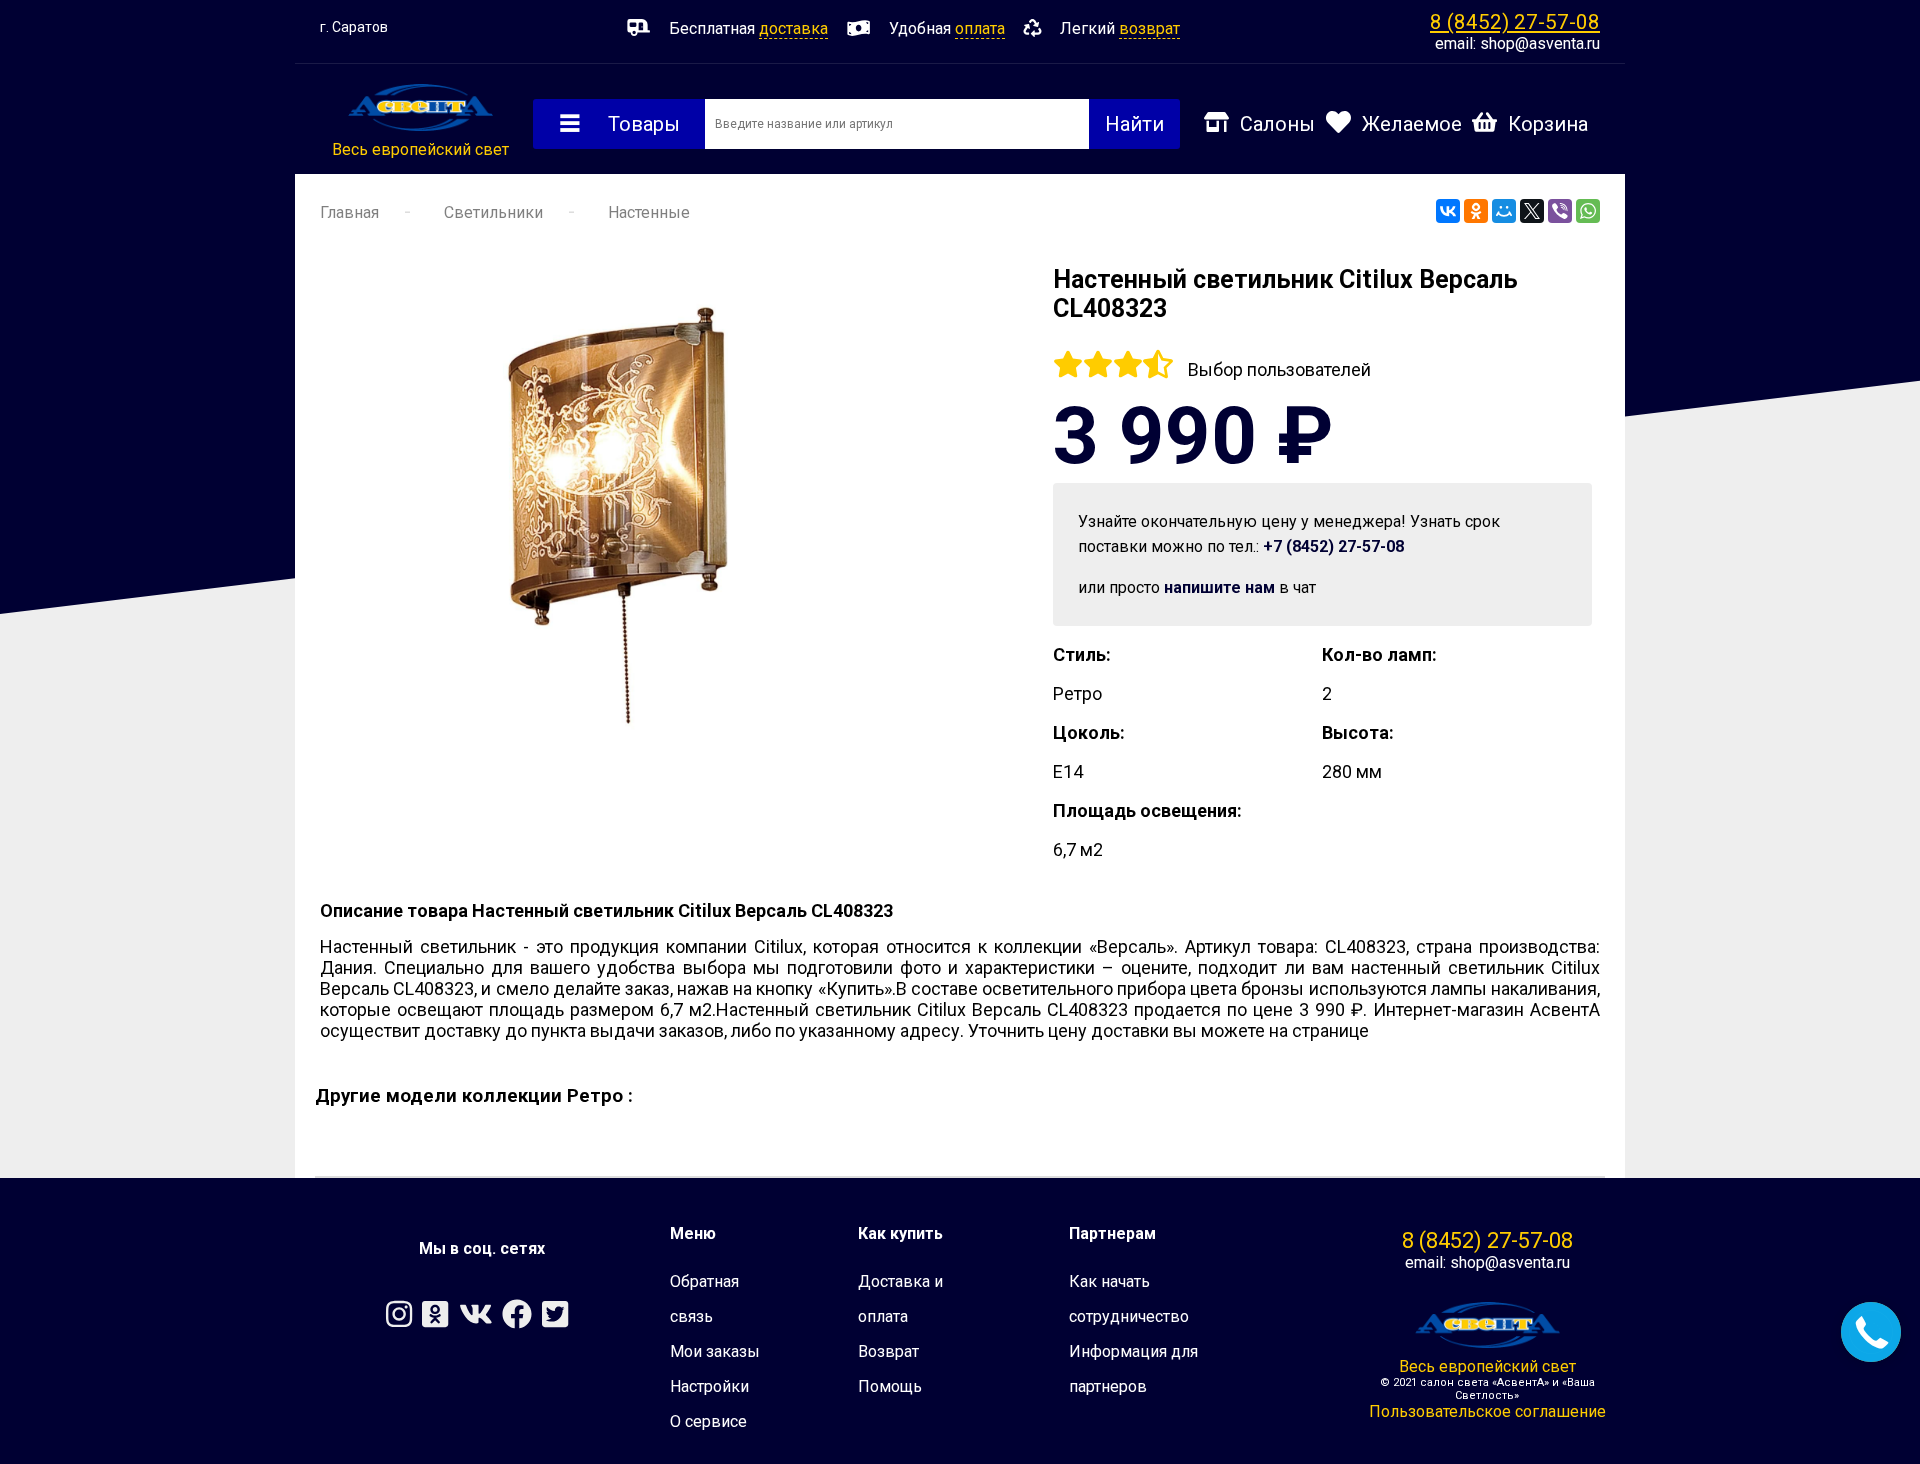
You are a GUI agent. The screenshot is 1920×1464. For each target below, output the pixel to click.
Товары (644, 124)
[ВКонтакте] (1448, 211)
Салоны (1277, 124)
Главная (349, 212)
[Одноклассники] (1476, 211)
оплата (980, 28)
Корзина (1548, 124)
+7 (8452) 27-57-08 (1333, 546)
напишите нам (1219, 587)
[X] (1532, 211)
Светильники (493, 212)
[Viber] (1560, 211)
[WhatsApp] (1588, 211)
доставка (793, 28)
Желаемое (1412, 124)
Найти (1134, 124)
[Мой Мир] (1504, 211)
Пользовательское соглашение (1487, 1411)
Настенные (649, 212)
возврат (1149, 28)
